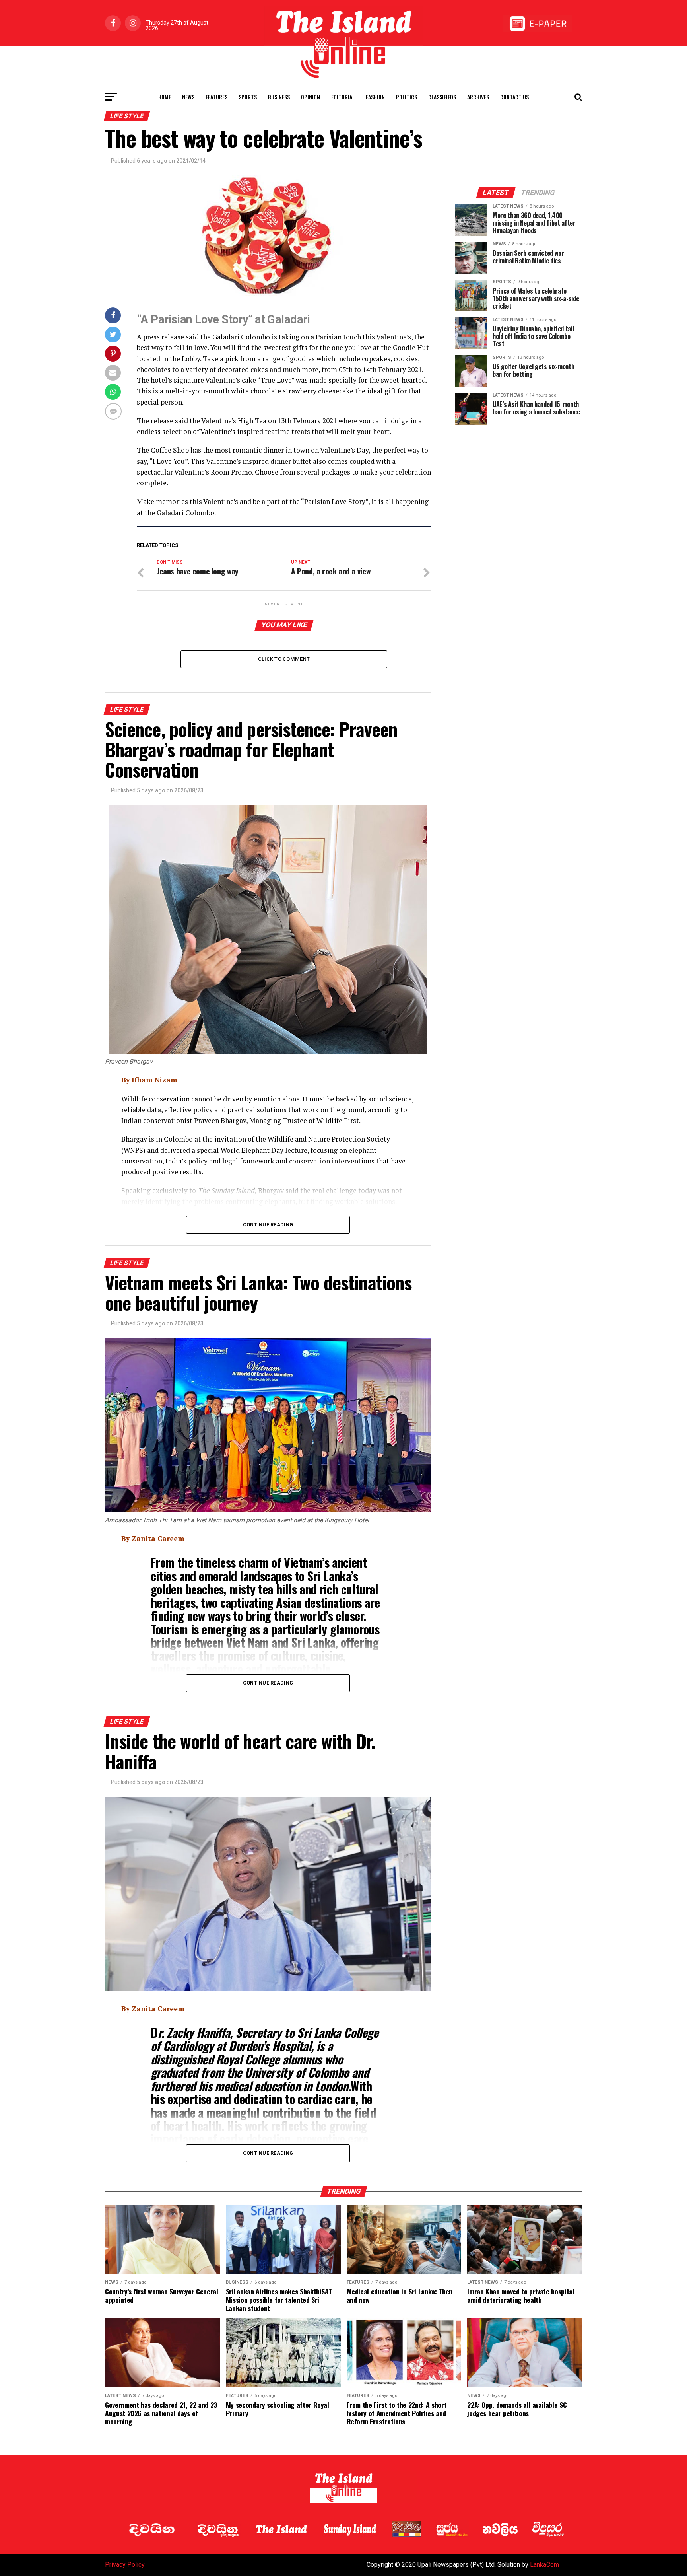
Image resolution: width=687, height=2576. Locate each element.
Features (216, 97)
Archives (478, 97)
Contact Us (514, 97)
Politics (407, 97)
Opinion (311, 97)
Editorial (343, 97)
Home (165, 97)
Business (279, 97)
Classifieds (442, 97)
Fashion (375, 97)
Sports (248, 97)
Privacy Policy (125, 2565)
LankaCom (544, 2565)
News (188, 97)
